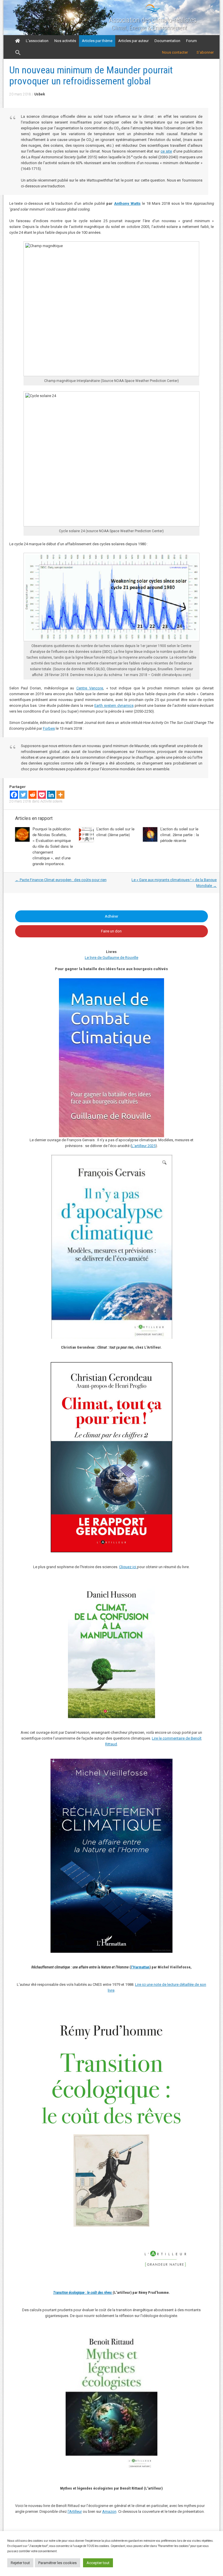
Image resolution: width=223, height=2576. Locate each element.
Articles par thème (97, 41)
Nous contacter (175, 52)
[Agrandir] (191, 2012)
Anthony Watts (127, 203)
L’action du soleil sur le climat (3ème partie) (115, 832)
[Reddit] (33, 795)
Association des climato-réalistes (153, 20)
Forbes (49, 728)
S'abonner (205, 52)
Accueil (18, 41)
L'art (135, 1146)
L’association (37, 41)
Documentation (167, 41)
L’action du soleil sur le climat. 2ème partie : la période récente (180, 835)
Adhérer (111, 916)
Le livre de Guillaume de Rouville (111, 958)
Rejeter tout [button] (20, 2563)
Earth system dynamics (114, 705)
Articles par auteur (133, 41)
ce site (166, 151)
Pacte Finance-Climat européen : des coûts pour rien (61, 880)
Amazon (109, 2511)
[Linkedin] (51, 795)
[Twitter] (23, 795)
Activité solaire (51, 801)
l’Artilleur (75, 2511)
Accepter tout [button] (98, 2563)
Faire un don (111, 931)
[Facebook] (14, 795)
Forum (191, 41)
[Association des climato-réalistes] (153, 12)
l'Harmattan (140, 1967)
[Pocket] (42, 795)
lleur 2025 (148, 1146)
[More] (60, 795)
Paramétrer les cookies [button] (57, 2563)
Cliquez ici (128, 1567)
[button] (18, 53)
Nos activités (65, 41)
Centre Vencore (90, 688)
